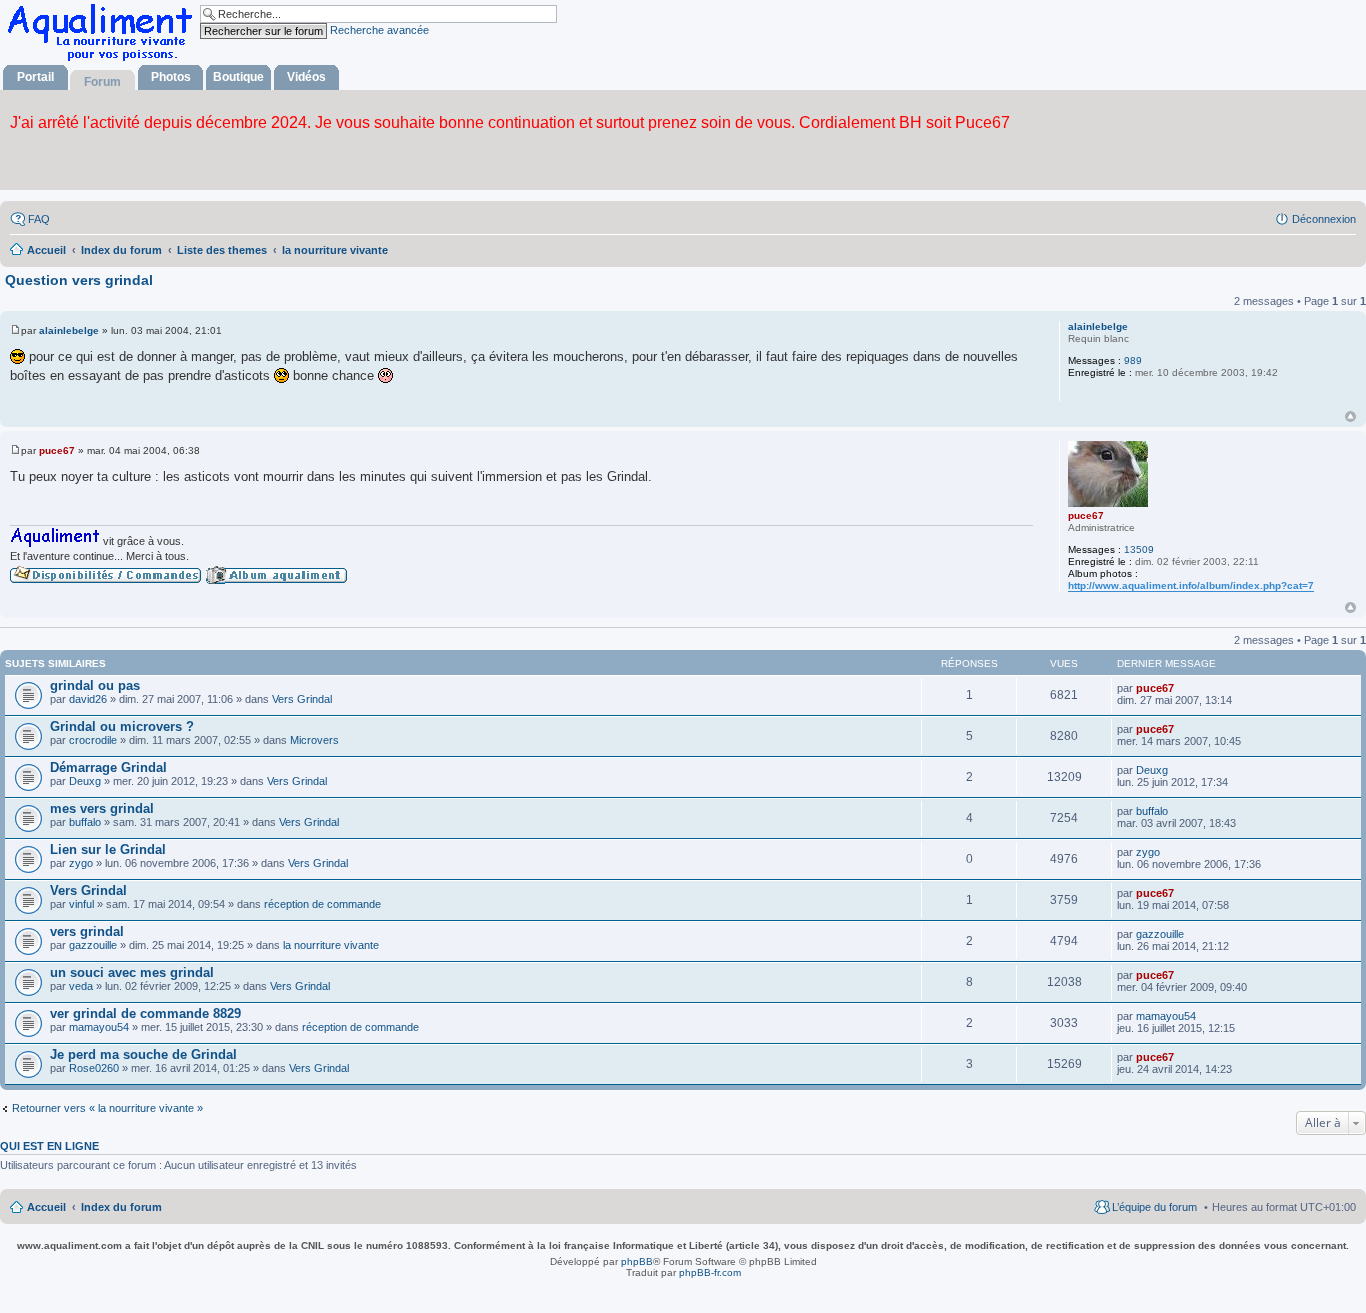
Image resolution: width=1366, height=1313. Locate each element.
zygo (81, 863)
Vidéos (306, 77)
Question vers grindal (79, 280)
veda (81, 986)
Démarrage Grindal (108, 767)
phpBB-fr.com (710, 1272)
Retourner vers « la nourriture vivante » (107, 1108)
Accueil (46, 1207)
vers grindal (87, 931)
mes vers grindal (102, 808)
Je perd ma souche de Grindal (143, 1054)
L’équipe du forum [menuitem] (1154, 1207)
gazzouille (93, 945)
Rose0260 (94, 1068)
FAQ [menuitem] (39, 219)
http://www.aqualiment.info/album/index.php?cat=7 (1191, 585)
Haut (1350, 416)
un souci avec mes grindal (132, 972)
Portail (35, 77)
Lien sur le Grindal (108, 849)
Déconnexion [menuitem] (1324, 219)
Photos (171, 77)
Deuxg (85, 781)
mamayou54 (99, 1027)
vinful (81, 904)
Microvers (314, 740)
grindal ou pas (95, 685)
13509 (1139, 549)
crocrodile (93, 740)
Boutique (238, 77)
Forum (102, 82)
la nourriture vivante (331, 945)
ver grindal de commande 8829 (145, 1013)
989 (1133, 360)
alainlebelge (1098, 326)
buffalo (85, 822)
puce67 (1086, 515)
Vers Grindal (302, 699)
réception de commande (322, 904)
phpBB (637, 1261)
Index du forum (121, 1207)
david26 (88, 699)
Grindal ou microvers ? (122, 726)
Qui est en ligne (49, 1146)
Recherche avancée (379, 30)
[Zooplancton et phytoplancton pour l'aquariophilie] (104, 60)
